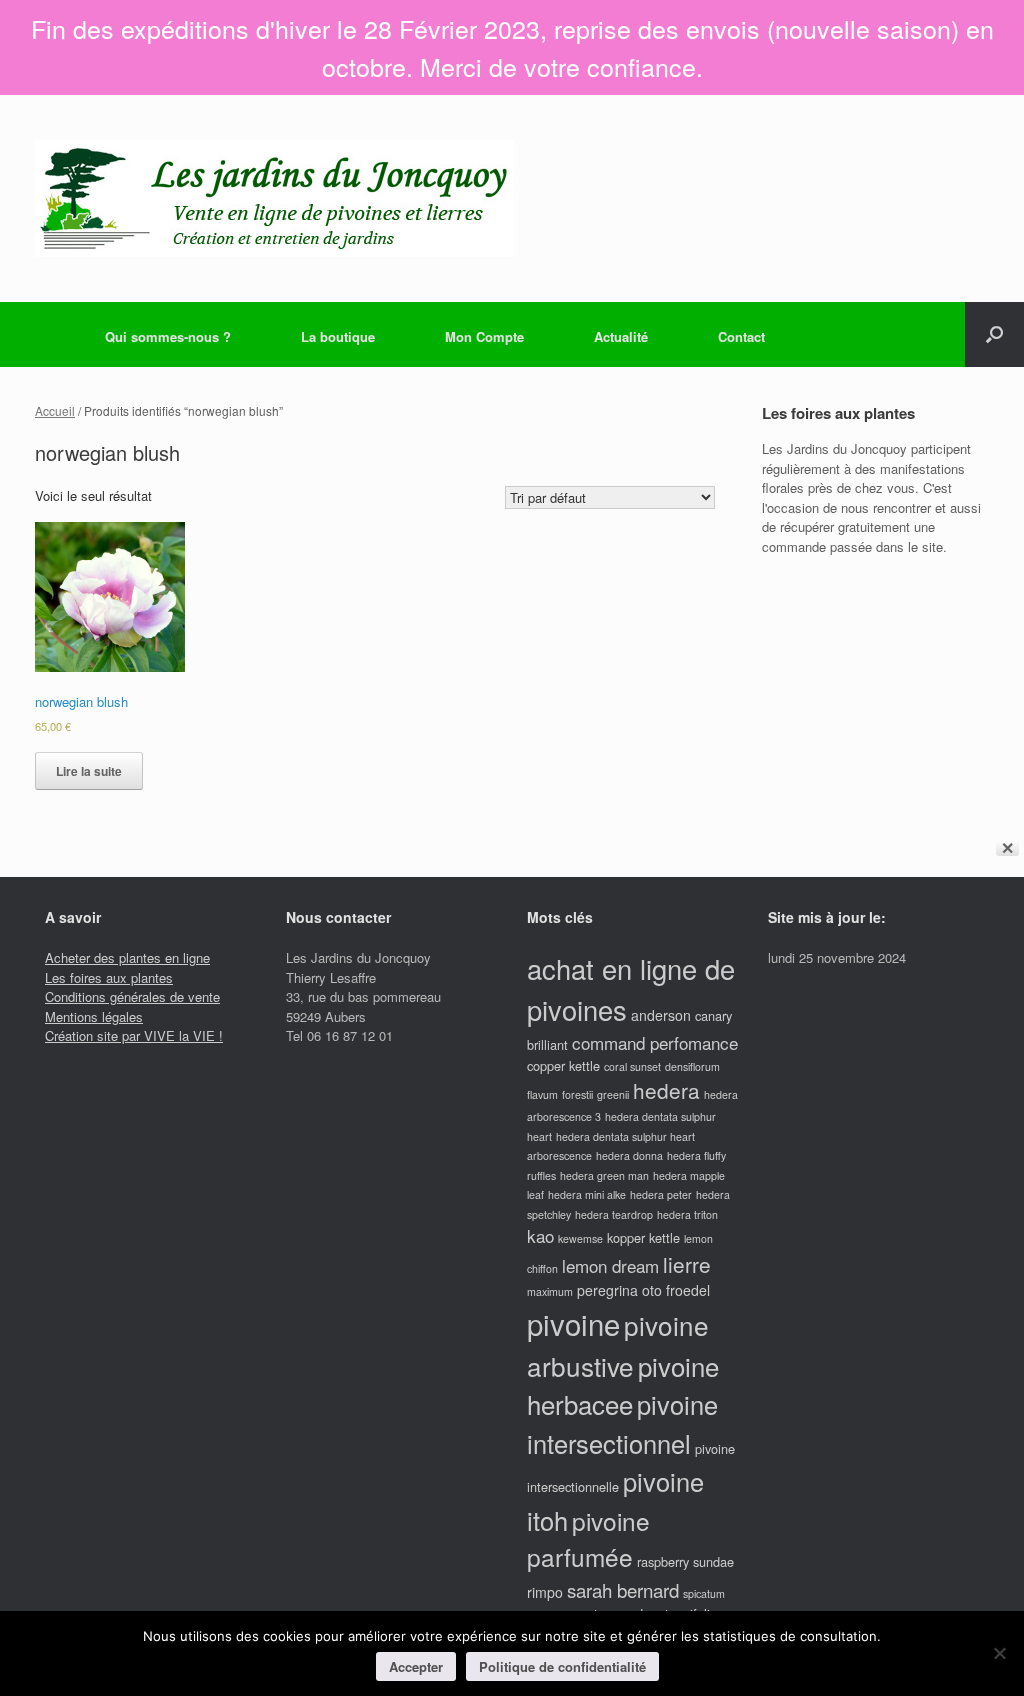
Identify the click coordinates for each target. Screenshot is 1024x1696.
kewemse (580, 1238)
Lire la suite (89, 771)
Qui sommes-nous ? (168, 336)
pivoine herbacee (623, 1385)
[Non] (999, 1653)
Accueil (55, 410)
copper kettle (563, 1065)
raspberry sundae (685, 1561)
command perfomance (655, 1042)
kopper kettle (643, 1237)
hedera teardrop (614, 1214)
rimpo (545, 1592)
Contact (741, 336)
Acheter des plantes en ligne (127, 957)
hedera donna (629, 1155)
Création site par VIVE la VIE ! (134, 1035)
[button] (994, 334)
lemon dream (610, 1265)
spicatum (704, 1593)
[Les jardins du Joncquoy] (274, 198)
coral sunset (632, 1066)
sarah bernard (623, 1589)
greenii (613, 1094)
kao (540, 1235)
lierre (687, 1264)
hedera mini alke (587, 1194)
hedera (666, 1090)
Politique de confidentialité (562, 1666)
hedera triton (687, 1214)
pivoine (573, 1323)
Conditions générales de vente (132, 996)
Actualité (621, 336)
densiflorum (692, 1066)
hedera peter (661, 1194)
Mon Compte (484, 336)
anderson (661, 1015)
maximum (550, 1291)
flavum (542, 1094)
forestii (577, 1094)
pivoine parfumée (588, 1539)
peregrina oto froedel (643, 1290)
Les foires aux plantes (109, 977)
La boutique (338, 336)
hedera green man (604, 1175)
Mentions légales (94, 1016)
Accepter (416, 1666)
